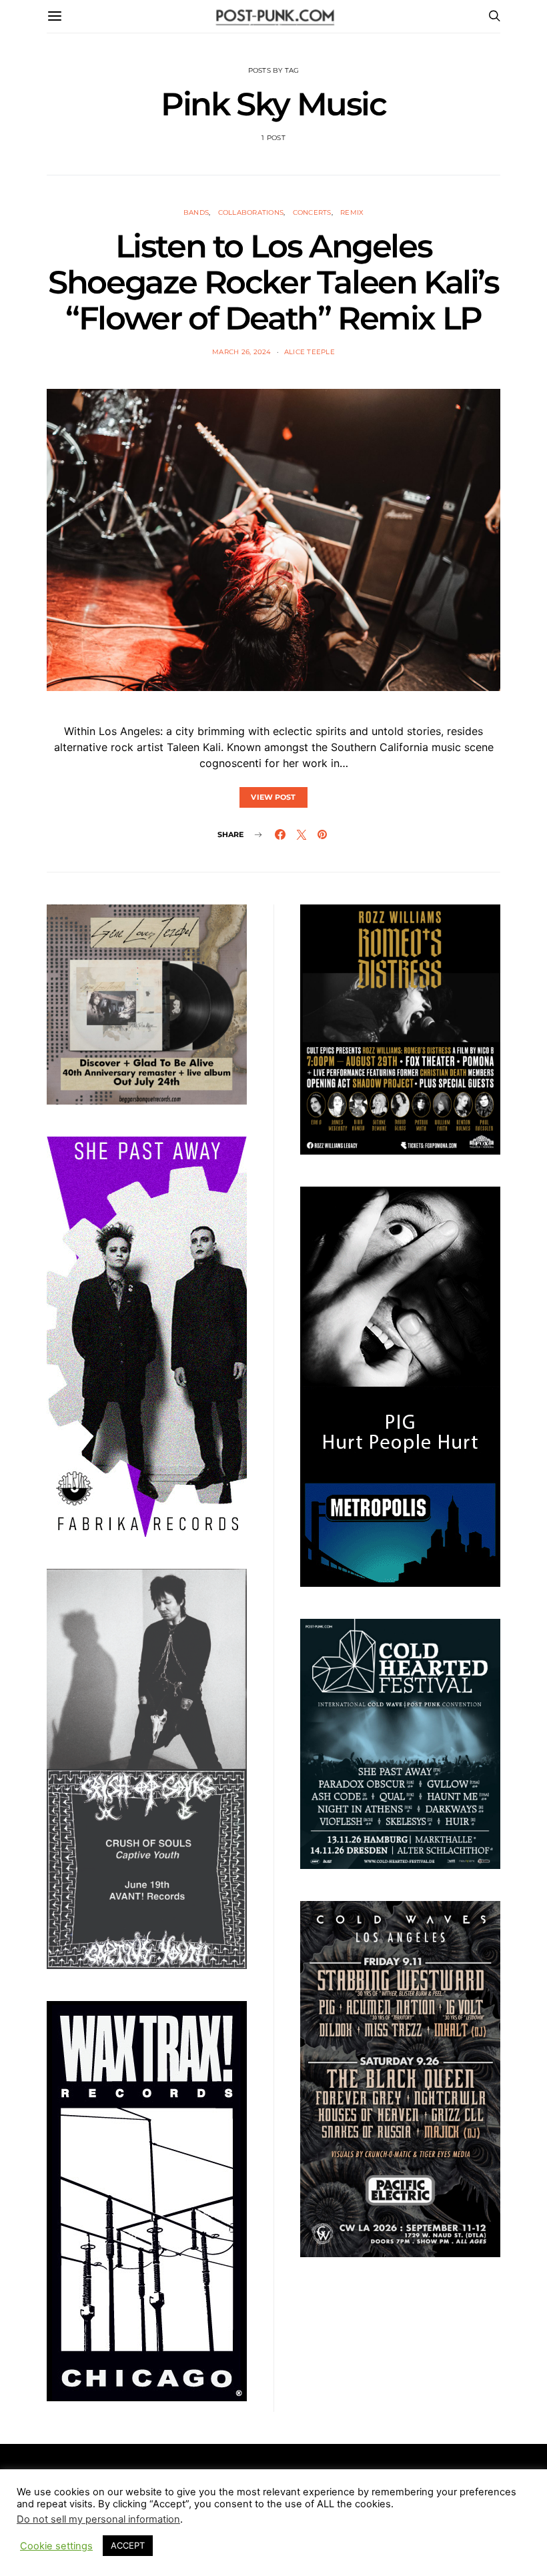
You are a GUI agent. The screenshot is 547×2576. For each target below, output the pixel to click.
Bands (196, 212)
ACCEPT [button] (128, 2545)
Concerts (312, 212)
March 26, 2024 (242, 352)
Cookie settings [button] (56, 2546)
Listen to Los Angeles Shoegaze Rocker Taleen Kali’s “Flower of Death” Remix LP (273, 282)
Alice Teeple (310, 352)
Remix (352, 212)
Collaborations (251, 212)
